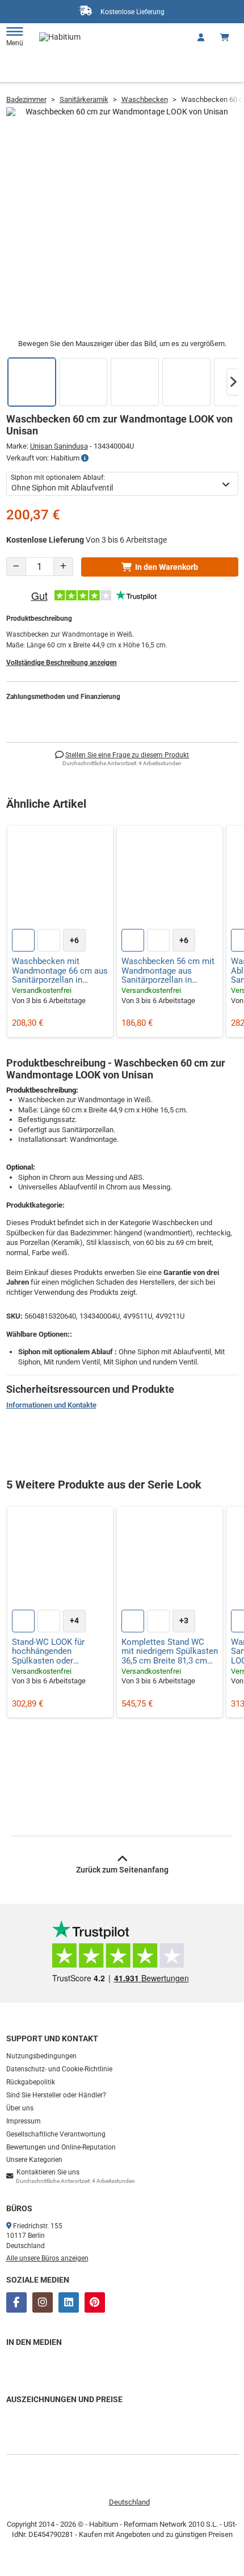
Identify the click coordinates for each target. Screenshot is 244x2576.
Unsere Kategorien (34, 2160)
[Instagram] (43, 2302)
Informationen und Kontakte (51, 1405)
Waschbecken (145, 99)
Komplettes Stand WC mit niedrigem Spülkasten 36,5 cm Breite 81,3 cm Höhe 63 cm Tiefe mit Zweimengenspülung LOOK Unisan (170, 1652)
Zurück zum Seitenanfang (122, 1870)
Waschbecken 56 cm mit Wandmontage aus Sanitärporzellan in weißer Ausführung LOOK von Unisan (169, 971)
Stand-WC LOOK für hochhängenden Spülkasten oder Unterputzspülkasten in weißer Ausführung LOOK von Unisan (59, 1652)
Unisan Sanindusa (59, 446)
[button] (233, 382)
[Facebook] (16, 2302)
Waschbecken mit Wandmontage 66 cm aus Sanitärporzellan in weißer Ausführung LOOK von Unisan (60, 971)
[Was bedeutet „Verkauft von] (85, 458)
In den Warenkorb (167, 567)
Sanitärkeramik (84, 99)
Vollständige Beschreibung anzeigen (62, 663)
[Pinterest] (95, 2302)
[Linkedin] (69, 2302)
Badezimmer (26, 99)
